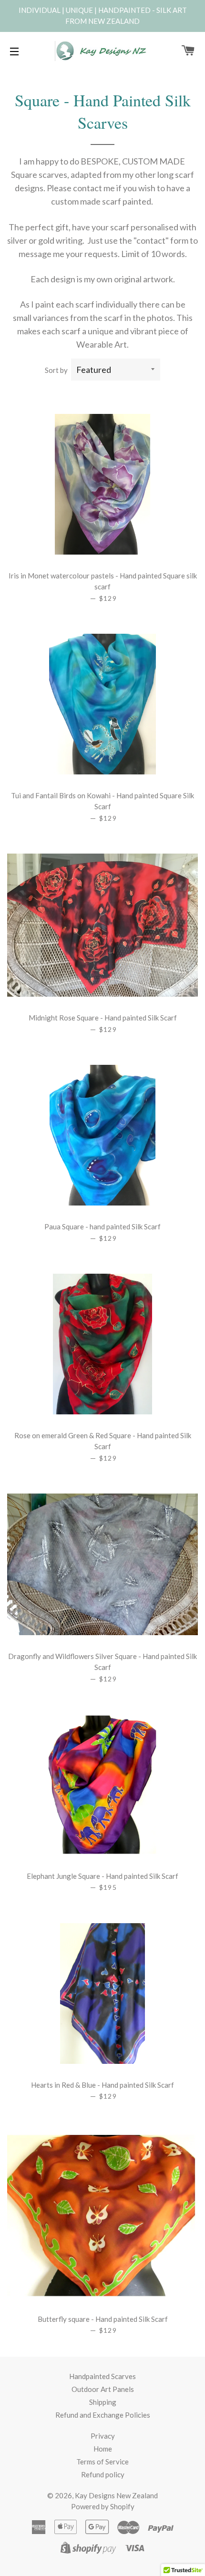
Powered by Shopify (103, 2506)
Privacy (103, 2436)
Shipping (103, 2402)
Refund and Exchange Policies (103, 2415)
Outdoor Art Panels (103, 2389)
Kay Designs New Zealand (116, 2495)
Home (103, 2449)
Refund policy (103, 2474)
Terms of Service (102, 2462)
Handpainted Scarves (102, 2376)
